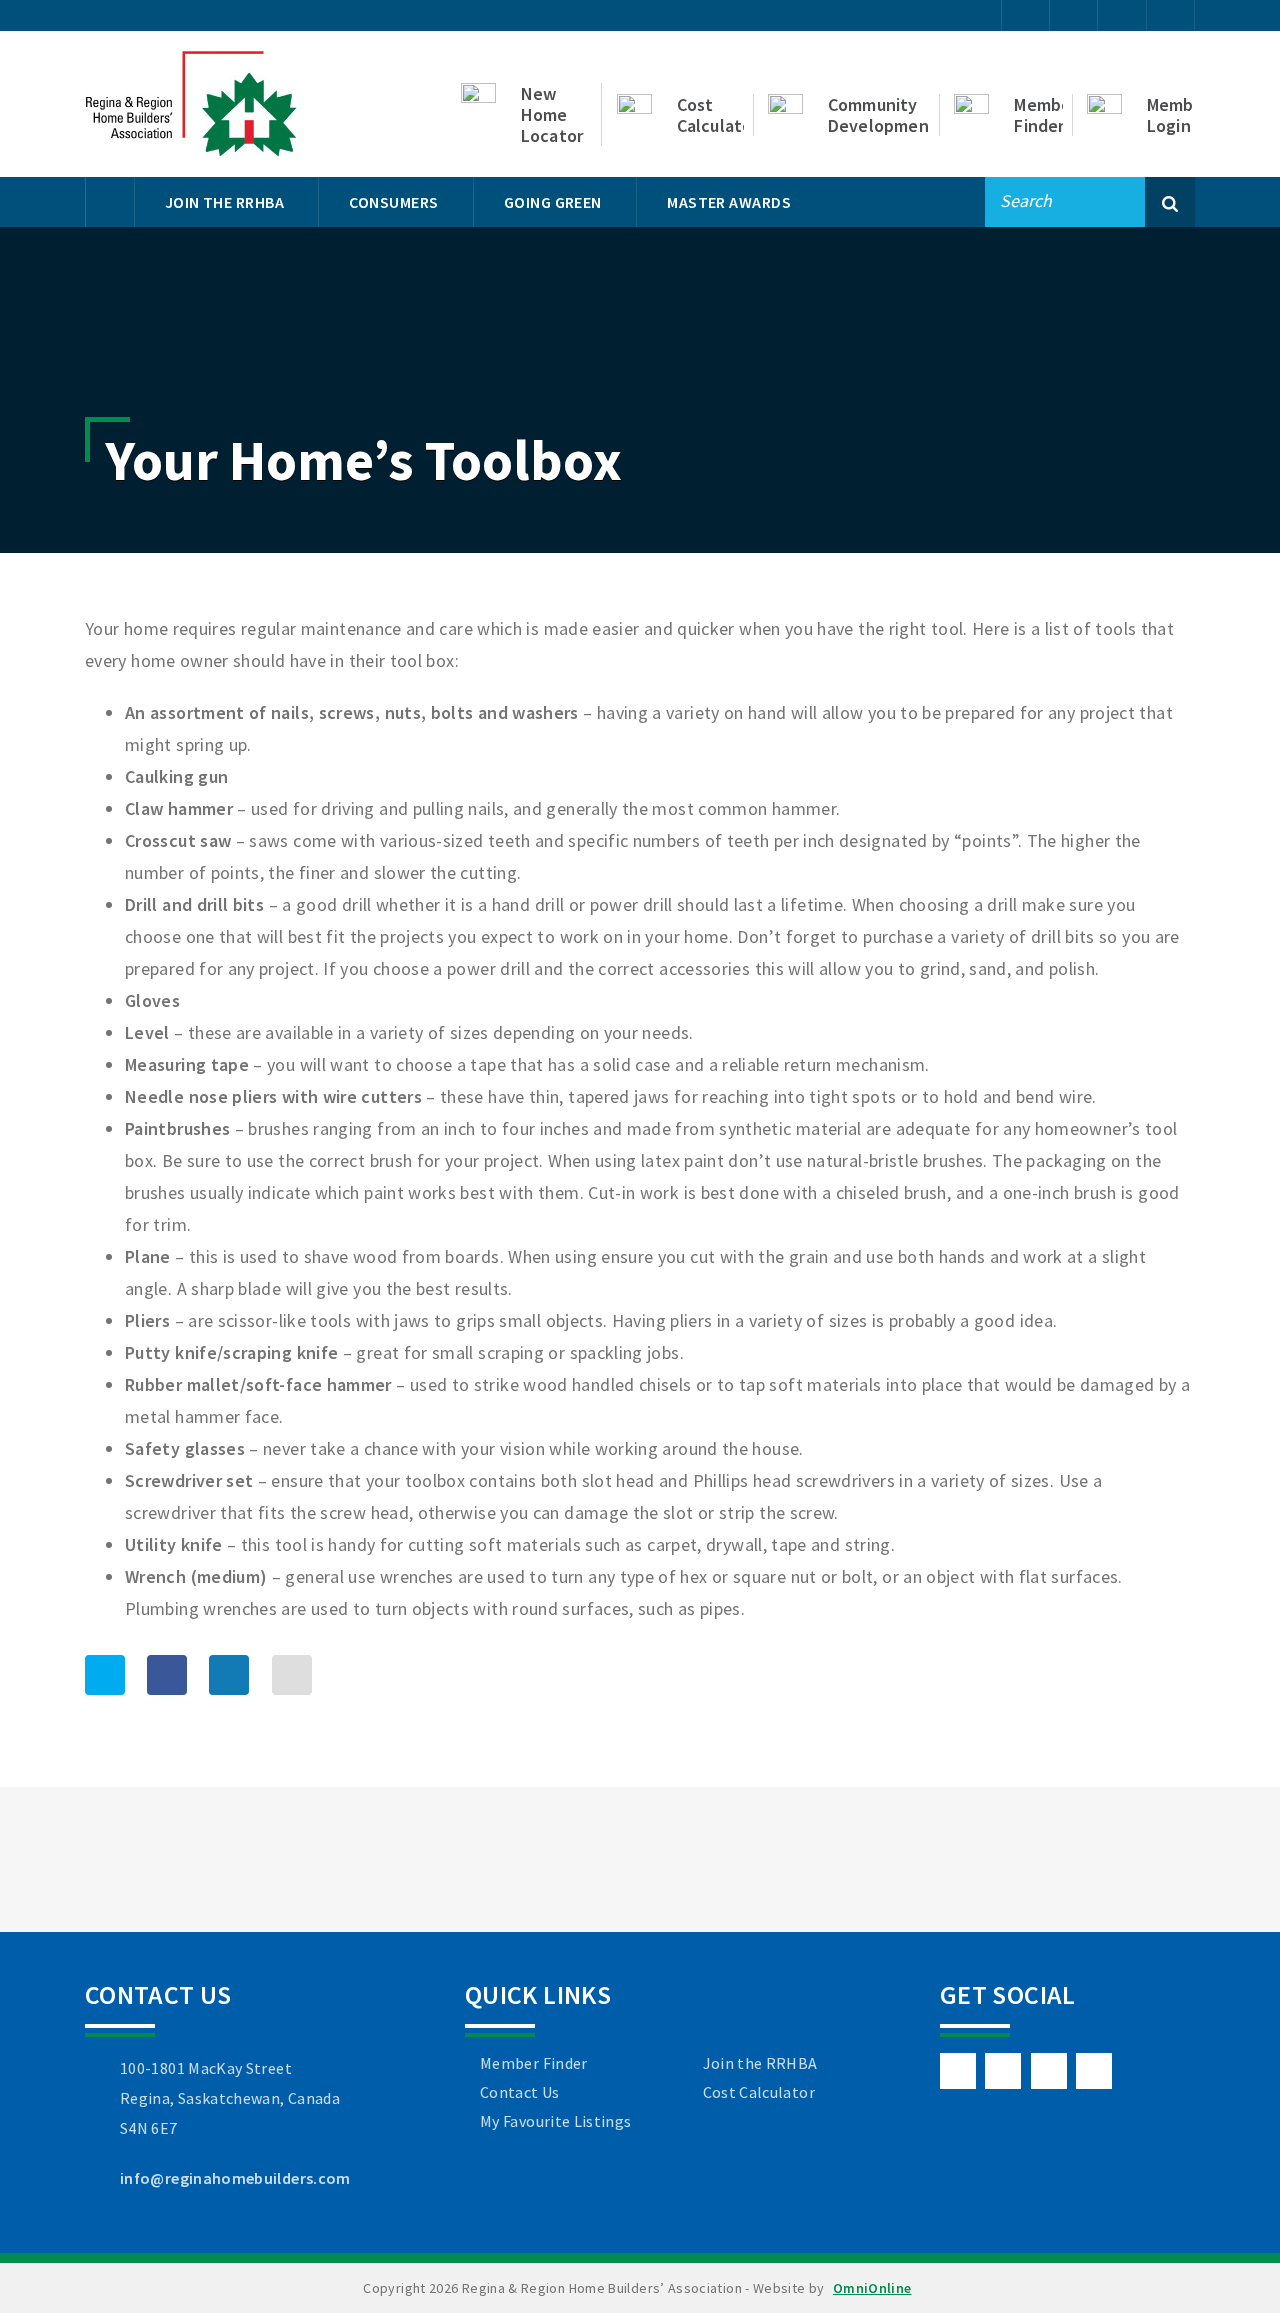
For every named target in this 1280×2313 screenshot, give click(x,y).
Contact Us (520, 2092)
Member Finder (534, 2063)
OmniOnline (872, 2288)
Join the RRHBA (760, 2063)
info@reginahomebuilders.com (235, 2178)
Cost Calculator (759, 2092)
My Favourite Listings (556, 2121)
